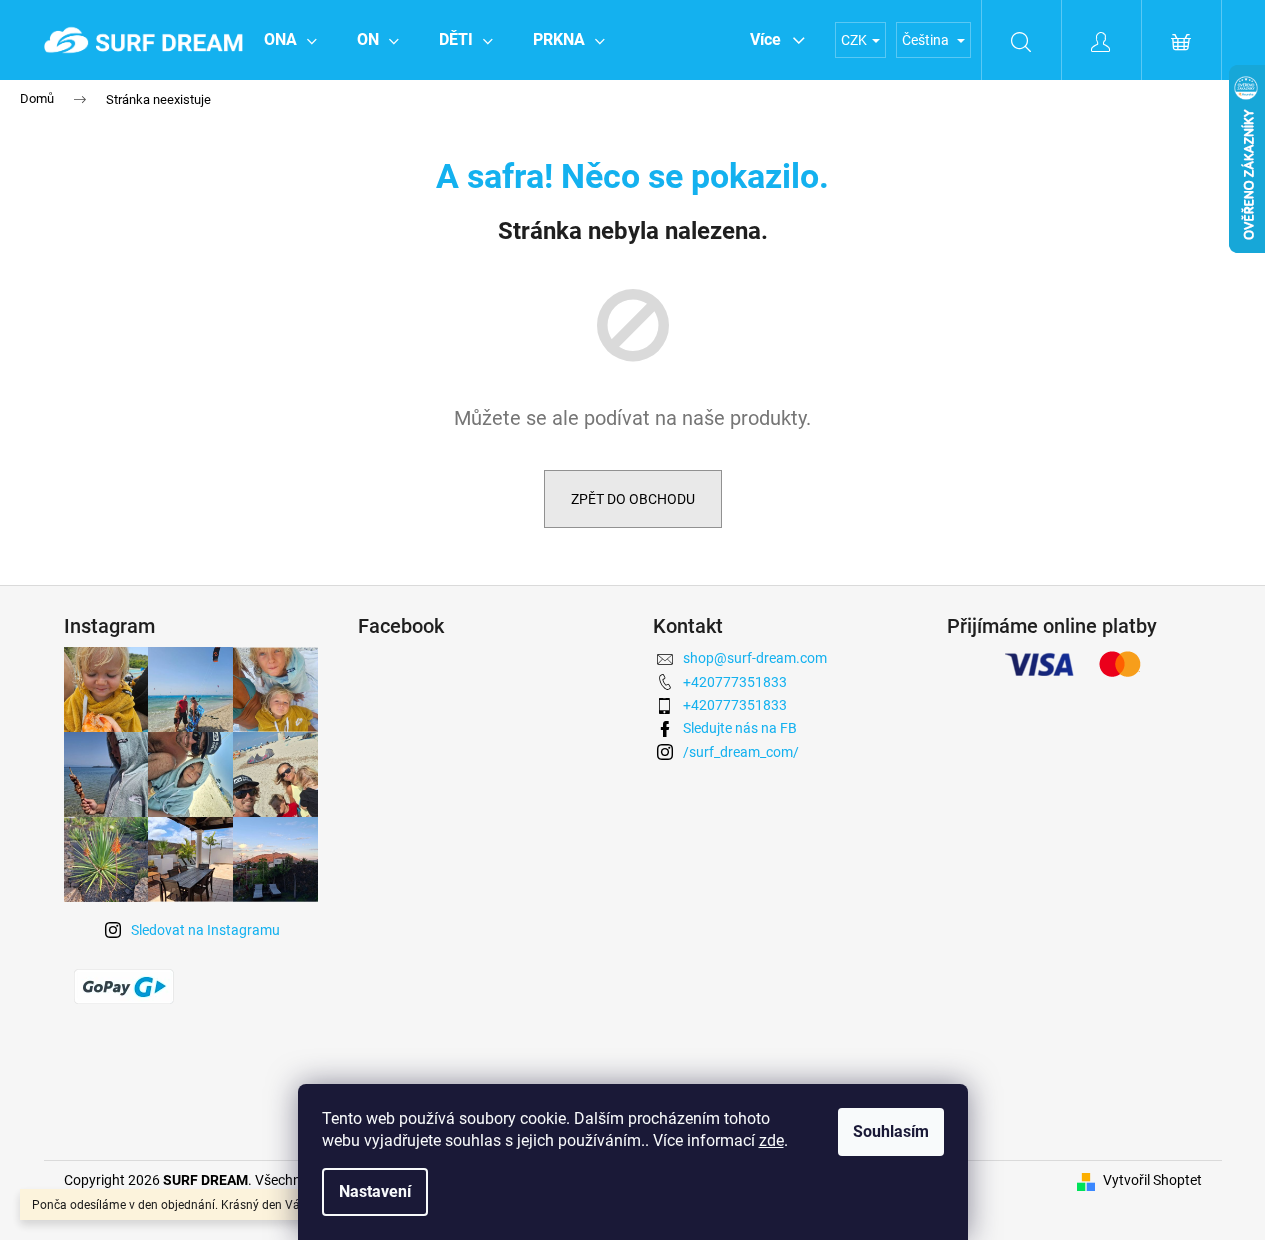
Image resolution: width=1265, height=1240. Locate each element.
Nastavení (375, 1191)
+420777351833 (735, 682)
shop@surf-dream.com (755, 658)
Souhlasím (891, 1131)
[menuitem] (290, 40)
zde (771, 1140)
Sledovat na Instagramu (205, 930)
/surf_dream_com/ (741, 752)
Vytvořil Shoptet (1152, 1180)
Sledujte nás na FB (740, 728)
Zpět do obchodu (633, 499)
